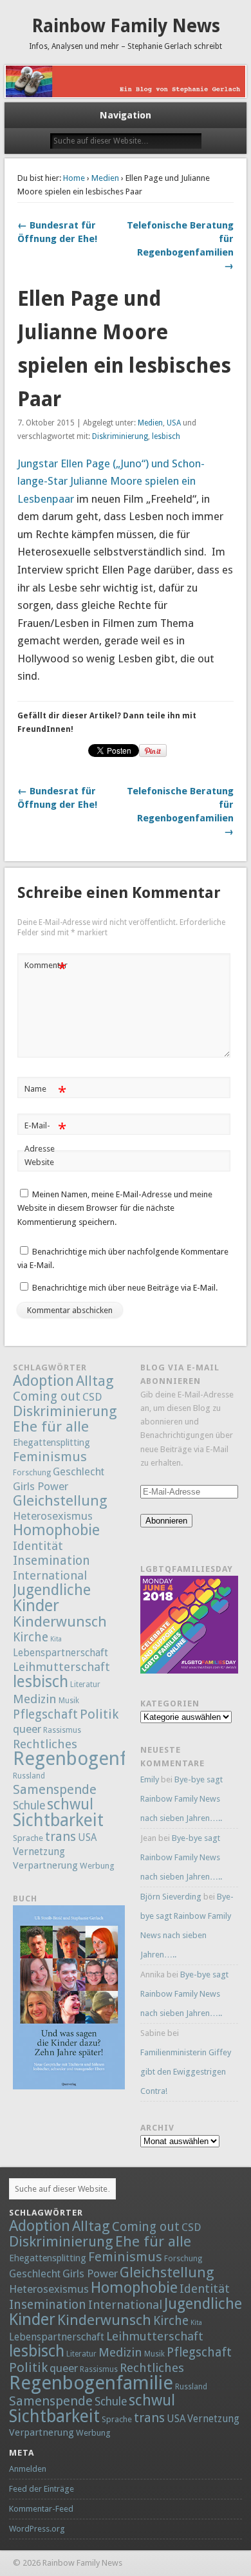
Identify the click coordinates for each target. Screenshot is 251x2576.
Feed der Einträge (42, 2489)
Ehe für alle (51, 1426)
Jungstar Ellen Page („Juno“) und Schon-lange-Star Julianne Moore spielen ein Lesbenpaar (111, 481)
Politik (99, 1714)
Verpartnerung (45, 1865)
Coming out (47, 1396)
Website (39, 1162)
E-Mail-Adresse (45, 1137)
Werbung (97, 1866)
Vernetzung (39, 1852)
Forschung (32, 1473)
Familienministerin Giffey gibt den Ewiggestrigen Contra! (186, 2072)
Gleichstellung (60, 1500)
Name (45, 1092)
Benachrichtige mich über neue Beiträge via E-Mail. (125, 1288)
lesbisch (166, 436)
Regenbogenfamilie (95, 1759)
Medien (105, 178)
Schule (29, 1806)
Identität (38, 1546)
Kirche (31, 1637)
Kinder (36, 1605)
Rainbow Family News (126, 26)
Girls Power (41, 1486)
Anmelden (28, 2469)
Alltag (95, 1381)
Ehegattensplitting (51, 1442)
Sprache (28, 1838)
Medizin (35, 1699)
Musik (69, 1701)
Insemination (51, 1561)
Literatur (85, 1685)
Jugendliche (52, 1590)
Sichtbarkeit (58, 1820)
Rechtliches (45, 1744)
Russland (29, 1776)
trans (60, 1836)
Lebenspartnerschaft (60, 1653)
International (50, 1575)
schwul (70, 1805)
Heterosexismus (53, 1516)
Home (74, 178)
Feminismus (50, 1457)
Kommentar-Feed (41, 2509)
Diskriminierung (120, 436)
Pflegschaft (45, 1714)
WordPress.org (37, 2529)
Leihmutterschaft (61, 1667)
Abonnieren (166, 1521)
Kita (56, 1639)
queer (27, 1729)
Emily (150, 1779)
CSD (92, 1397)
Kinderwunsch (60, 1621)
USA (174, 423)
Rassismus (62, 1730)
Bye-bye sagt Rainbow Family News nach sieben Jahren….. (181, 1799)
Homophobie (56, 1530)
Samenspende (55, 1789)
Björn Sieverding (171, 1897)
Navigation (126, 115)
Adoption (43, 1381)
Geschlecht (79, 1472)
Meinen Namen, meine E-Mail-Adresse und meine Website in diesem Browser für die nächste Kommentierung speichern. (115, 1208)
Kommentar (46, 968)
